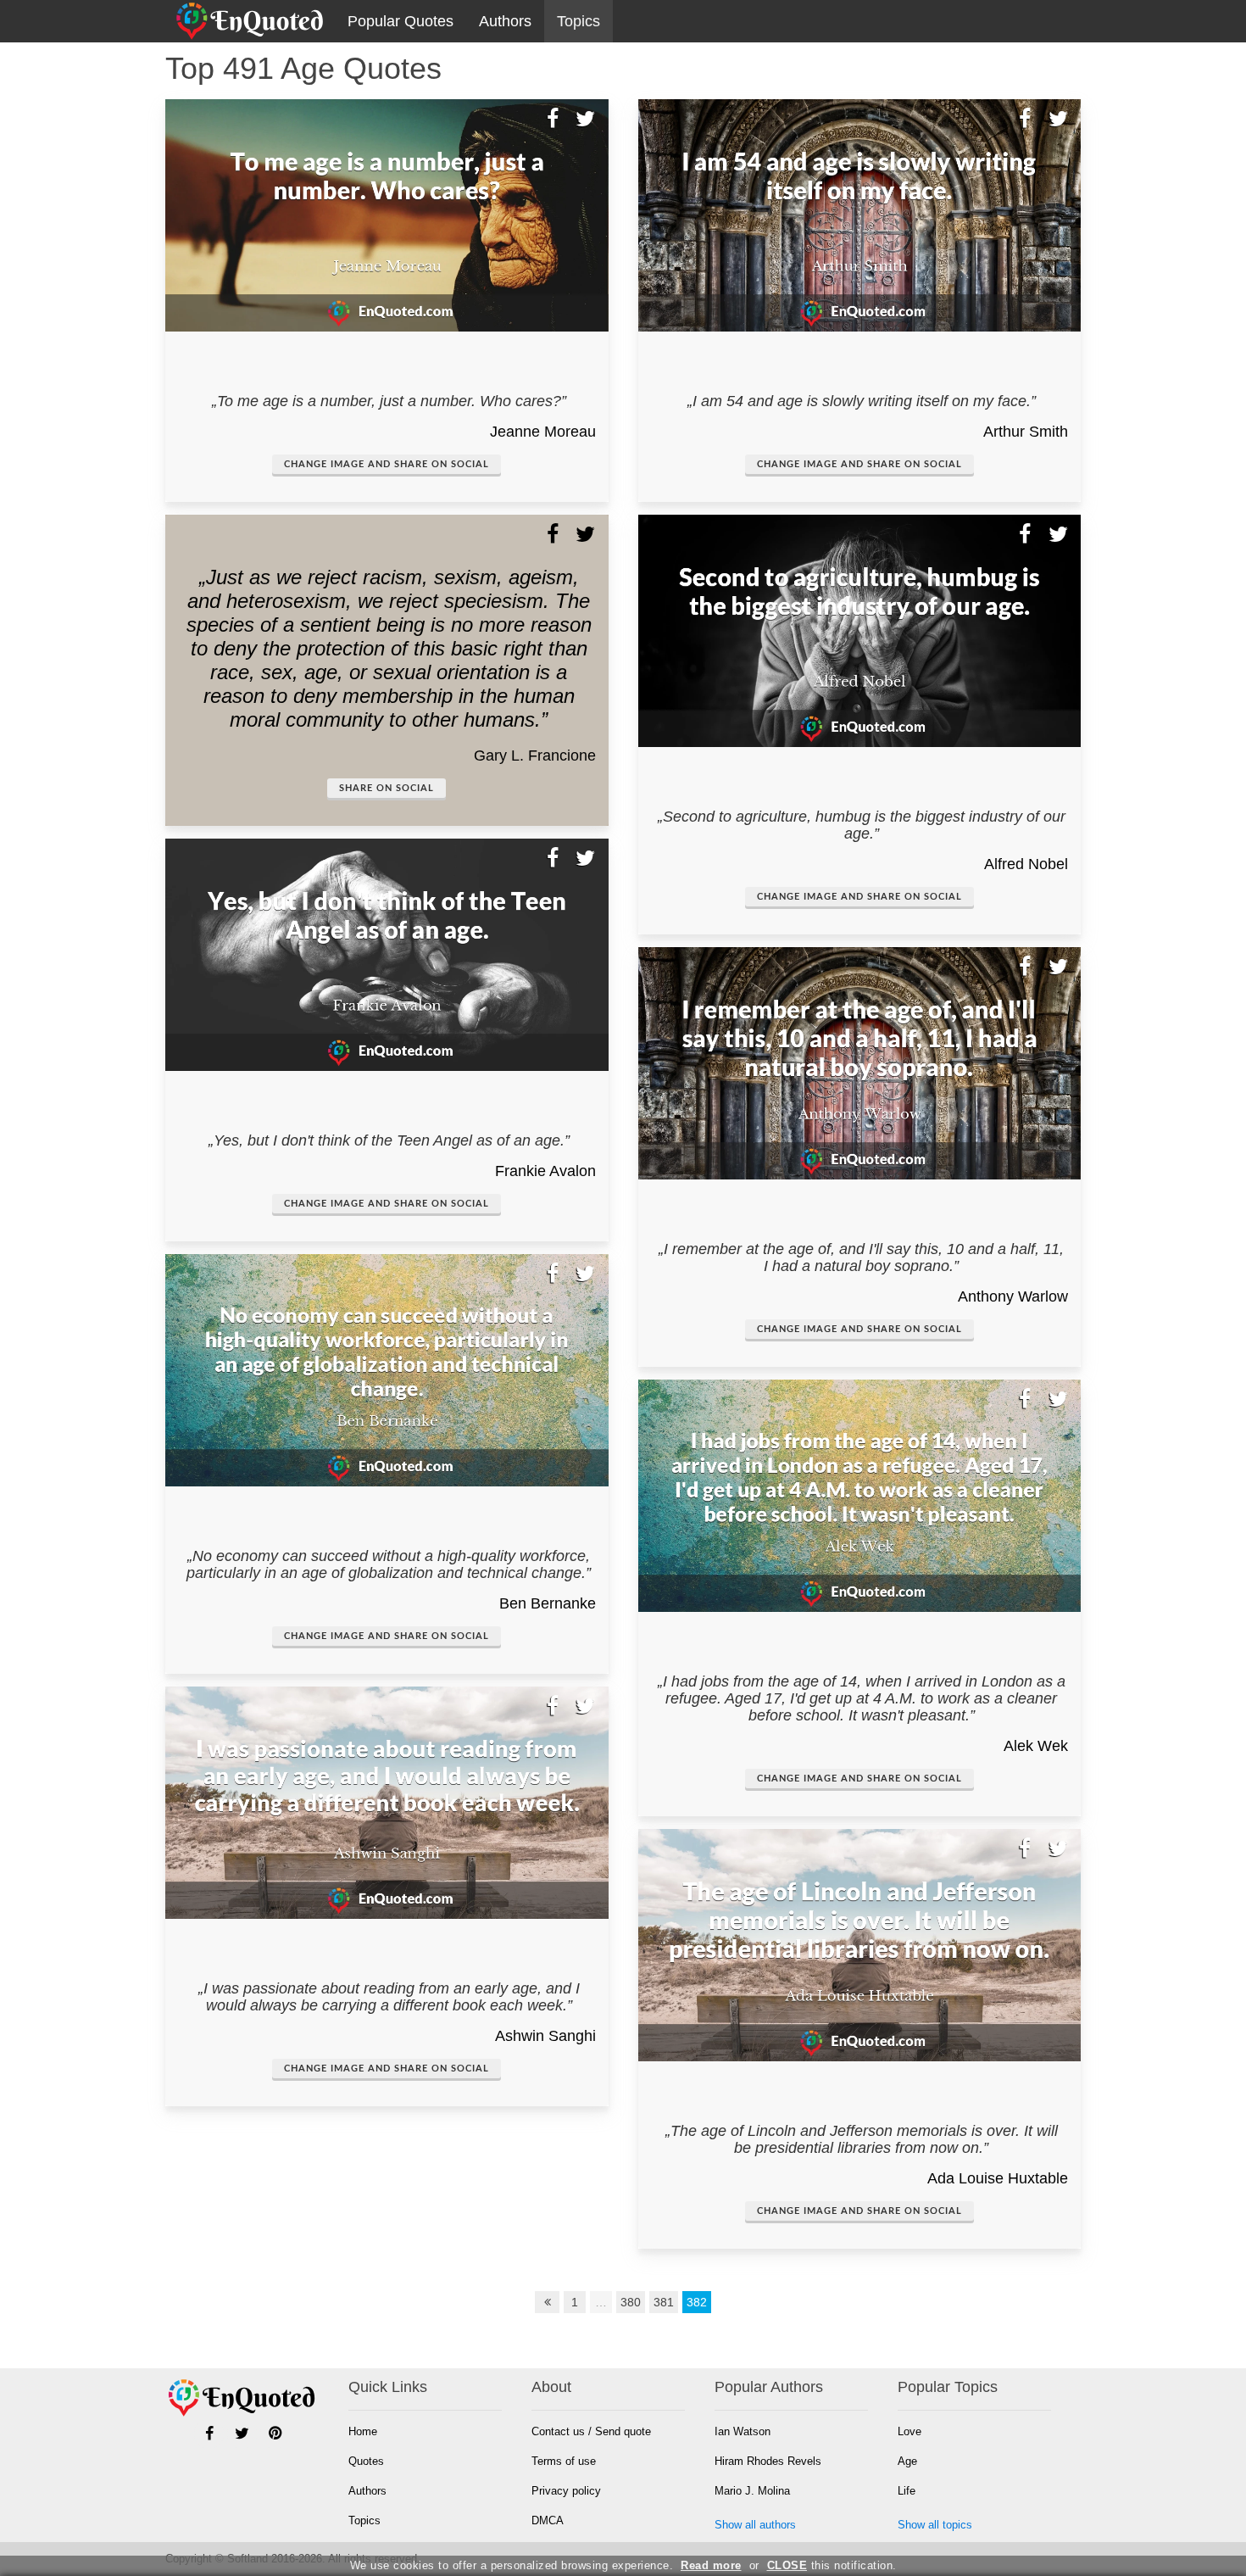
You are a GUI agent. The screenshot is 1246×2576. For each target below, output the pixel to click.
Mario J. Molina (752, 2491)
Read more (711, 2565)
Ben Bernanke (548, 1603)
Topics (578, 21)
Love (909, 2431)
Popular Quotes (400, 21)
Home (363, 2431)
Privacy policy (566, 2491)
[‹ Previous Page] (548, 2302)
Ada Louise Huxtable (998, 2178)
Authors (505, 21)
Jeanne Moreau (543, 432)
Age (907, 2461)
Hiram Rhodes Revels (768, 2461)
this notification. (832, 2565)
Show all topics (935, 2525)
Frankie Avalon (545, 1171)
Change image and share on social (387, 464)
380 (631, 2302)
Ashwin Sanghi (545, 2036)
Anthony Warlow (1013, 1296)
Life (907, 2491)
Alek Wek (1036, 1746)
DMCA (548, 2520)
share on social (387, 788)
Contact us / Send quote (591, 2431)
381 (664, 2302)
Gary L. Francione (535, 756)
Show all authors (755, 2525)
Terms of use (564, 2461)
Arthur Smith (1026, 432)
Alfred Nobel (1026, 864)
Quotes (366, 2461)
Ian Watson (743, 2431)
